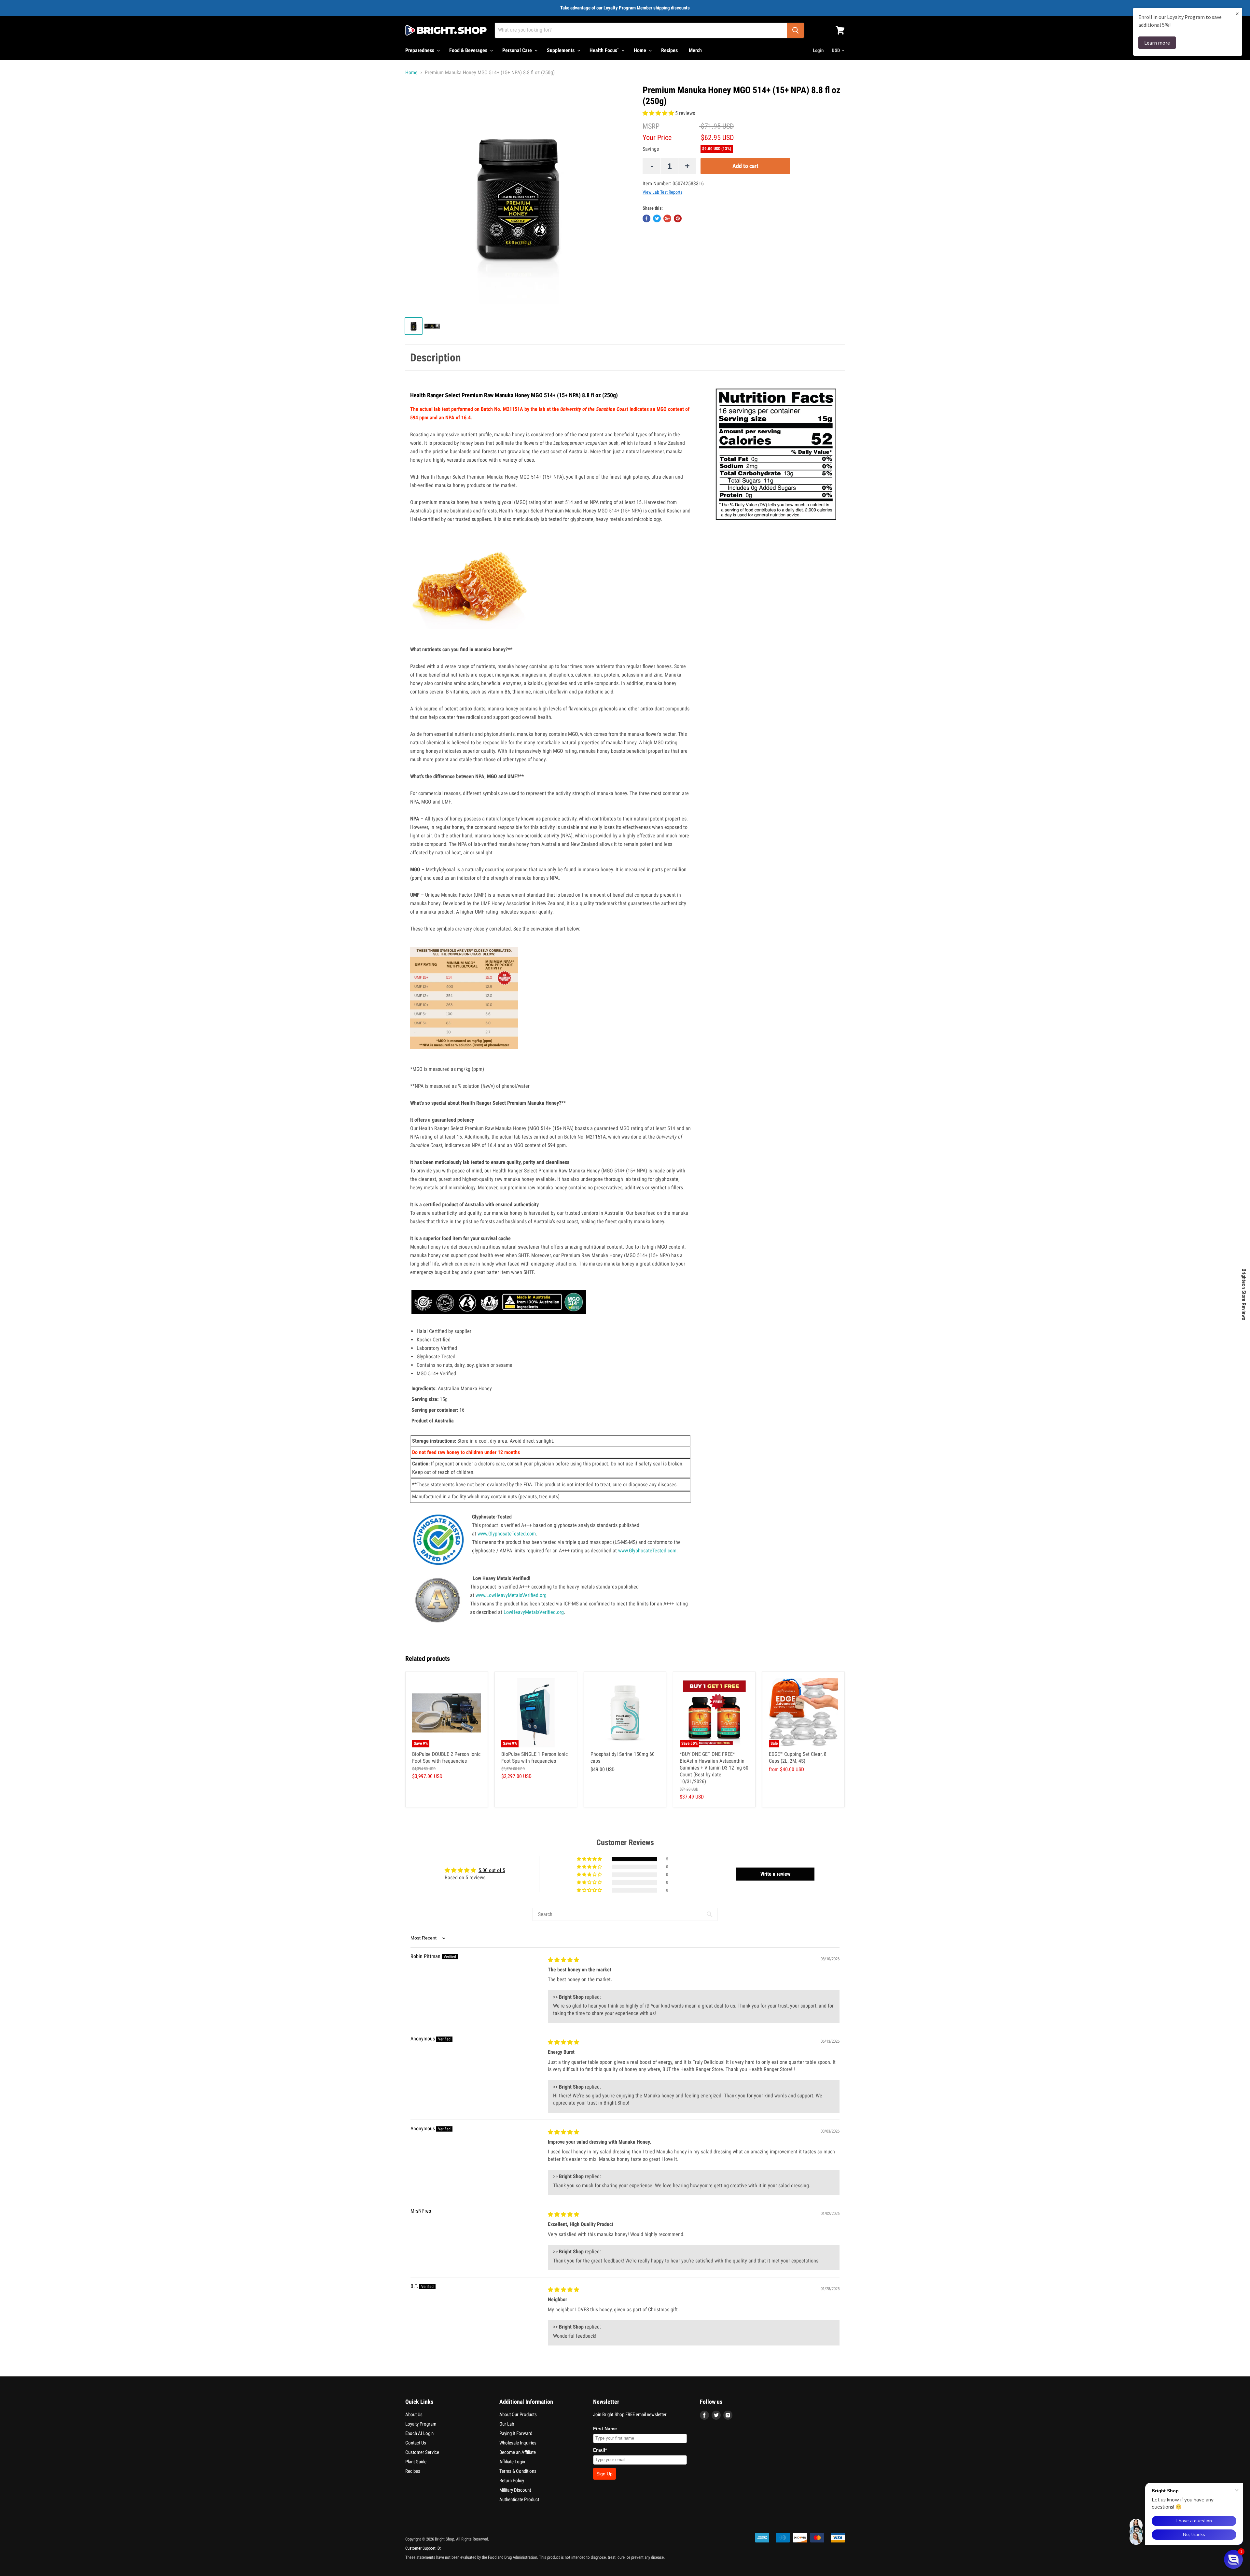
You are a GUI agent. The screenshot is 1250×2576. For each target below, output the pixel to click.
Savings (651, 149)
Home (641, 50)
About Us (414, 2415)
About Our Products (518, 2415)
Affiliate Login (512, 2462)
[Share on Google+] (667, 218)
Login (818, 50)
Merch (695, 50)
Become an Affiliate (518, 2452)
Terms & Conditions (518, 2471)
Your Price (657, 138)
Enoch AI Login (419, 2433)
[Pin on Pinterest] (678, 218)
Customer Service (422, 2452)
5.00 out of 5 (492, 1870)
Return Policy (512, 2481)
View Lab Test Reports (662, 192)
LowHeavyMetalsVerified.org (534, 1612)
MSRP (651, 126)
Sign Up (604, 2474)
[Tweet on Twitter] (657, 218)
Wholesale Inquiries (518, 2443)
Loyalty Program (421, 2424)
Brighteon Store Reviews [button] (1244, 1294)
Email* (600, 2450)
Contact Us (416, 2443)
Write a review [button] (775, 1874)
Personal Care (518, 50)
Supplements (561, 50)
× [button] (1237, 14)
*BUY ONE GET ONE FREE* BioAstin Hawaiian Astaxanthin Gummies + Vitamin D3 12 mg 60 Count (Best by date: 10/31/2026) (714, 1768)
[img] (563, 1960)
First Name (605, 2429)
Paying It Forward (516, 2433)
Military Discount (515, 2490)
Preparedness (420, 50)
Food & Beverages (469, 50)
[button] (659, 113)
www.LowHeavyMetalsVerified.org (511, 1595)
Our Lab (507, 2424)
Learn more (1157, 43)
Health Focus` (605, 50)
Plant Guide (416, 2462)
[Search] (795, 30)
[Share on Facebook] (646, 218)
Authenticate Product (519, 2499)
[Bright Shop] (446, 30)
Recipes (669, 50)
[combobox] (641, 30)
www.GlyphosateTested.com (507, 1534)
